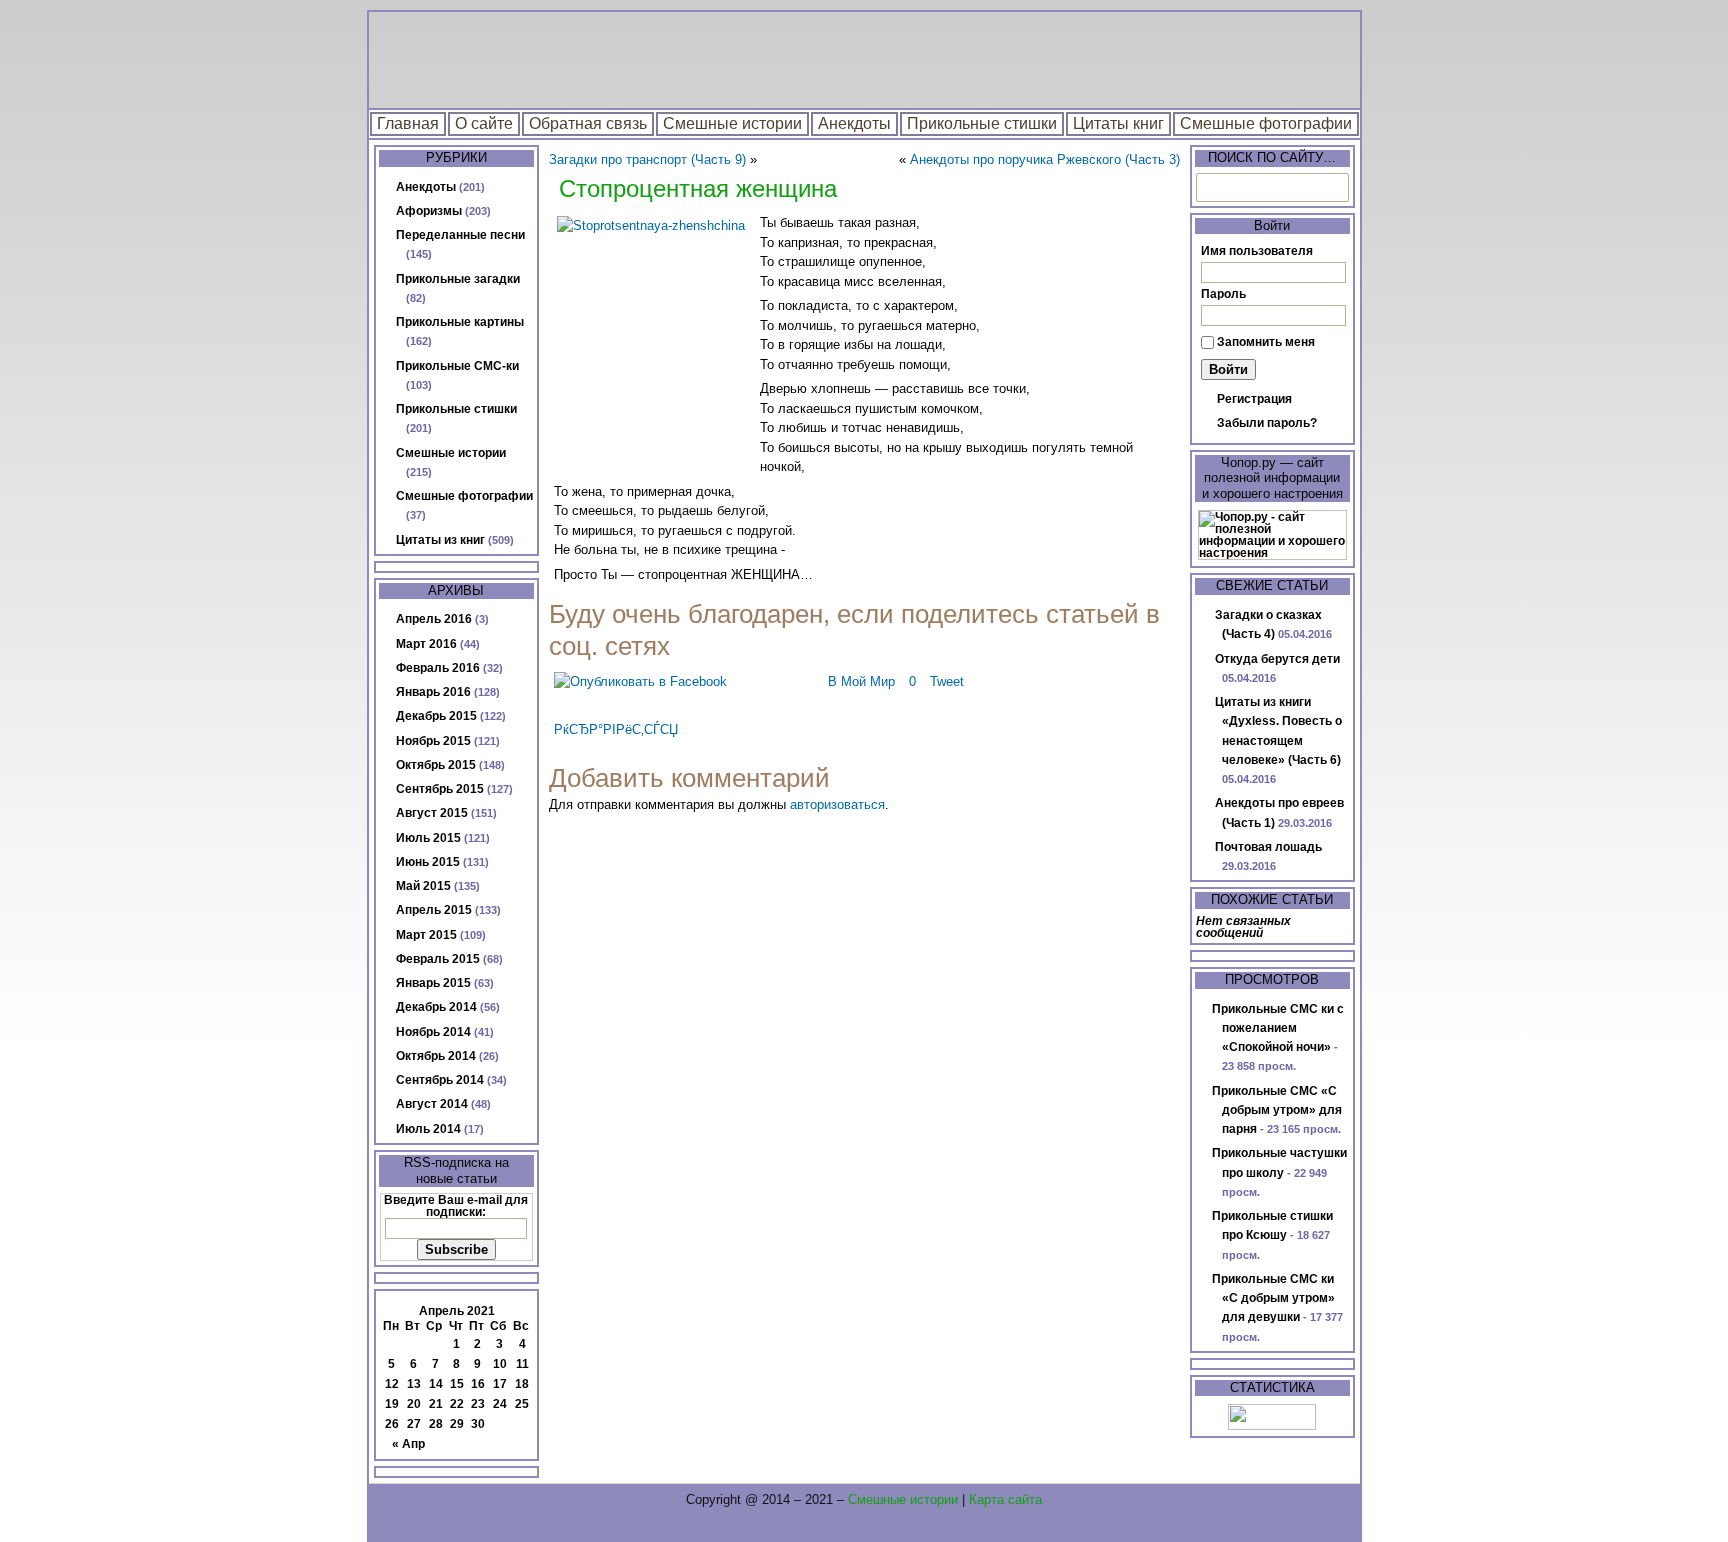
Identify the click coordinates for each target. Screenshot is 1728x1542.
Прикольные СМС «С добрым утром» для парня (1277, 1110)
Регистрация (1254, 399)
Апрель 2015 (434, 910)
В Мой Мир (861, 681)
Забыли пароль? (1267, 423)
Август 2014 (432, 1104)
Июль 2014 (428, 1129)
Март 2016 (426, 644)
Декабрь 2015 (436, 716)
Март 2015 (426, 935)
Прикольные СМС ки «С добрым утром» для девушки (1273, 1298)
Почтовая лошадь (1268, 847)
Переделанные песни (460, 235)
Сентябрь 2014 (440, 1080)
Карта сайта (1005, 1499)
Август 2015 (432, 813)
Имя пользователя (1257, 251)
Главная (408, 123)
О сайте (484, 123)
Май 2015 (423, 886)
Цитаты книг (1118, 123)
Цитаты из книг (440, 540)
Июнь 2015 (428, 862)
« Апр (408, 1444)
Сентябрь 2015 (440, 789)
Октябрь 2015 (436, 765)
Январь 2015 (433, 983)
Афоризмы (429, 211)
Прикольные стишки (982, 123)
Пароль (1223, 294)
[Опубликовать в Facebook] (640, 681)
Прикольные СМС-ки (457, 366)
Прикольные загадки (458, 279)
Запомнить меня (1266, 342)
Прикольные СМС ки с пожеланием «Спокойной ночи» (1278, 1028)
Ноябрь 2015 (433, 741)
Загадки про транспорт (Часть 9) (647, 159)
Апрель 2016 (434, 619)
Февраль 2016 (438, 668)
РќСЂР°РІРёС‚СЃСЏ (616, 729)
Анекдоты (854, 123)
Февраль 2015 (438, 959)
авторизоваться (837, 804)
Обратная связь (588, 123)
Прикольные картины (460, 322)
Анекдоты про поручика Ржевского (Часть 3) (1045, 159)
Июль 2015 (428, 838)
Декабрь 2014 (436, 1007)
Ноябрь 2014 (433, 1032)
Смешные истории (732, 123)
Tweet (947, 681)
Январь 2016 (433, 692)
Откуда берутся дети (1277, 659)
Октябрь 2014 (436, 1056)
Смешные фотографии (1266, 123)
